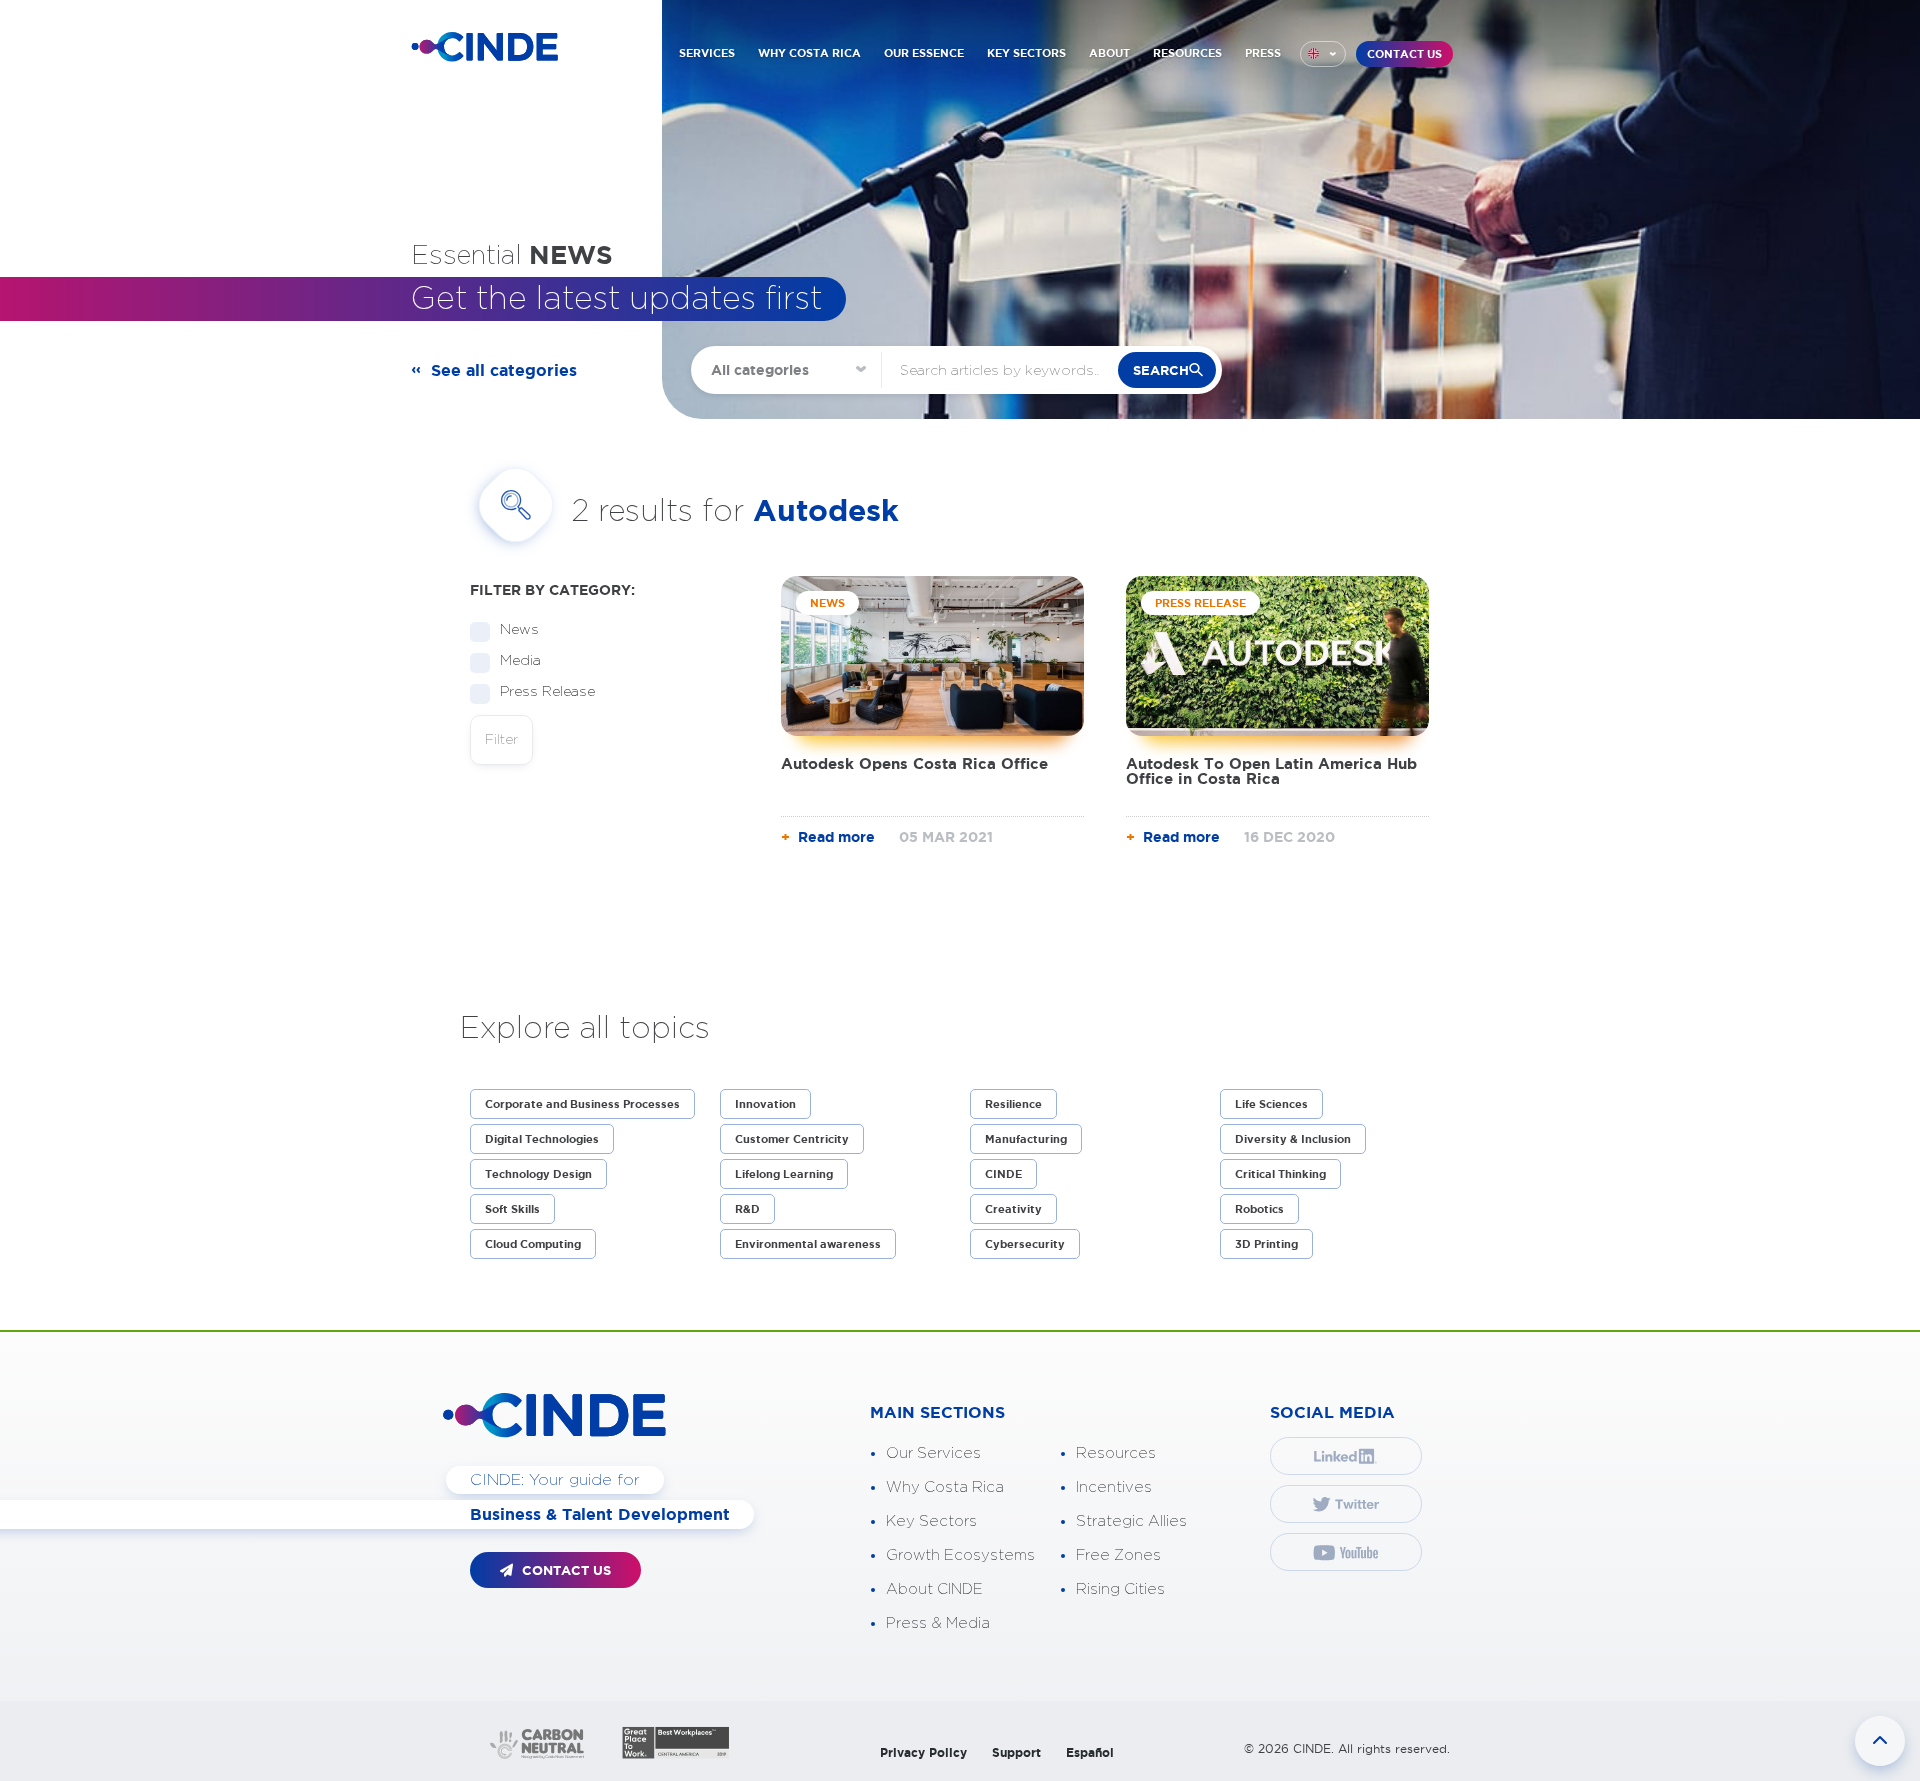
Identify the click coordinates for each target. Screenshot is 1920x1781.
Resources (1116, 1453)
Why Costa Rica (945, 1487)
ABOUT (1109, 53)
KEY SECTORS (1026, 53)
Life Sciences (1271, 1104)
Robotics (1259, 1209)
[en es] (1323, 54)
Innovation (765, 1104)
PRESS (1263, 53)
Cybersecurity (1025, 1244)
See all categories (504, 370)
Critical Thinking (1280, 1174)
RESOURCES (1187, 53)
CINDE (1003, 1174)
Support (1016, 1752)
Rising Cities (1120, 1589)
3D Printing (1266, 1244)
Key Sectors (931, 1521)
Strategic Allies (1131, 1521)
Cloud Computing (533, 1244)
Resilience (1013, 1104)
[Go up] (1880, 1741)
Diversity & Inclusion (1293, 1139)
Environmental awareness (808, 1244)
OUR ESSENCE (924, 53)
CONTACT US (1404, 54)
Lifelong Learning (784, 1174)
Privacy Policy (923, 1752)
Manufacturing (1026, 1139)
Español (1090, 1752)
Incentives (1114, 1487)
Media (520, 661)
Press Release (547, 692)
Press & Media (938, 1623)
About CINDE (934, 1589)
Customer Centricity (792, 1139)
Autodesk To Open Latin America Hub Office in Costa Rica (1271, 771)
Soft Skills (512, 1209)
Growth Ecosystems (960, 1555)
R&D (747, 1209)
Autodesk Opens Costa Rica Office (914, 763)
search (1161, 370)
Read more (836, 837)
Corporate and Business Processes (582, 1104)
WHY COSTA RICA (809, 53)
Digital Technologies (542, 1139)
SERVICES (707, 53)
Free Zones (1118, 1555)
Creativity (1013, 1209)
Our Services (933, 1453)
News (519, 630)
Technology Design (538, 1174)
